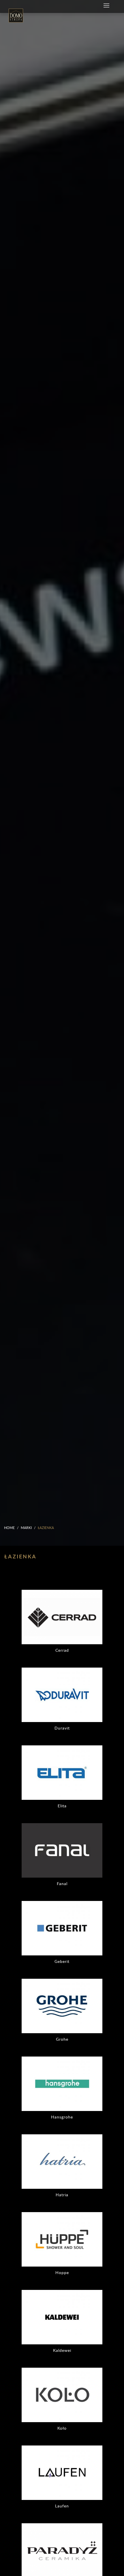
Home (9, 1528)
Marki (26, 1528)
